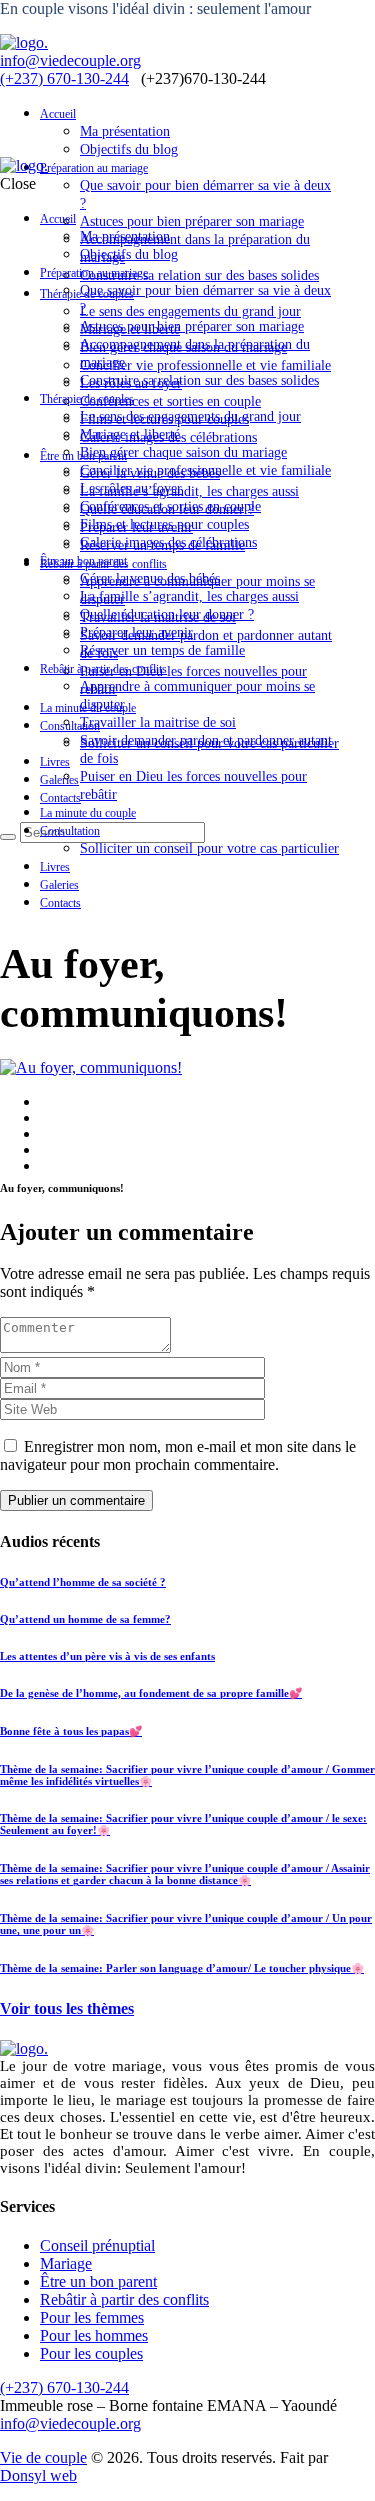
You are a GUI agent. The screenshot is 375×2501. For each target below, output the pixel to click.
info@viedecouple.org (70, 60)
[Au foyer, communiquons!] (91, 1067)
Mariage (66, 2263)
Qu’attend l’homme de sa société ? (83, 1582)
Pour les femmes (92, 2317)
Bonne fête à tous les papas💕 (71, 1731)
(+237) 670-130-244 (64, 78)
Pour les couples (91, 2353)
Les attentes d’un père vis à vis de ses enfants (107, 1656)
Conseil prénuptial (97, 2245)
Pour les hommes (94, 2335)
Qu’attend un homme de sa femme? (85, 1619)
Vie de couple (43, 2457)
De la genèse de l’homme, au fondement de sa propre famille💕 (151, 1693)
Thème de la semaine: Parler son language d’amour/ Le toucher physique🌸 (182, 1968)
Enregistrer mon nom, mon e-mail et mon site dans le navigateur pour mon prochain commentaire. (178, 1455)
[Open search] (8, 837)
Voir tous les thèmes (67, 2008)
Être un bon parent (98, 2281)
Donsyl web (38, 2475)
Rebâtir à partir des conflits (124, 2299)
